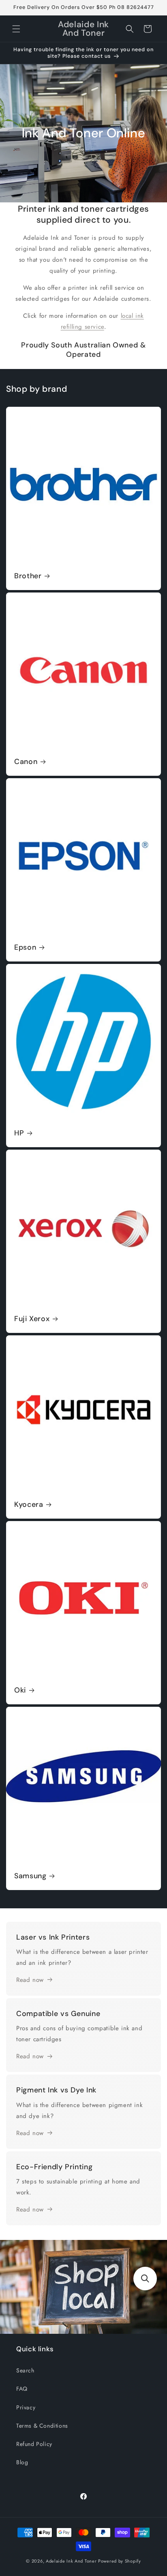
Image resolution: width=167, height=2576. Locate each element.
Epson (25, 947)
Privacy (26, 2407)
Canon (26, 762)
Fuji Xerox (32, 1319)
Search (25, 2370)
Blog (22, 2462)
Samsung (30, 1876)
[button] (16, 29)
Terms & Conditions (42, 2426)
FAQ (22, 2389)
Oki (20, 1690)
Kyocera (29, 1505)
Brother (28, 576)
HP (19, 1133)
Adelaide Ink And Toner (71, 2561)
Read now (30, 1980)
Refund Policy (34, 2444)
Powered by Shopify (120, 2561)
